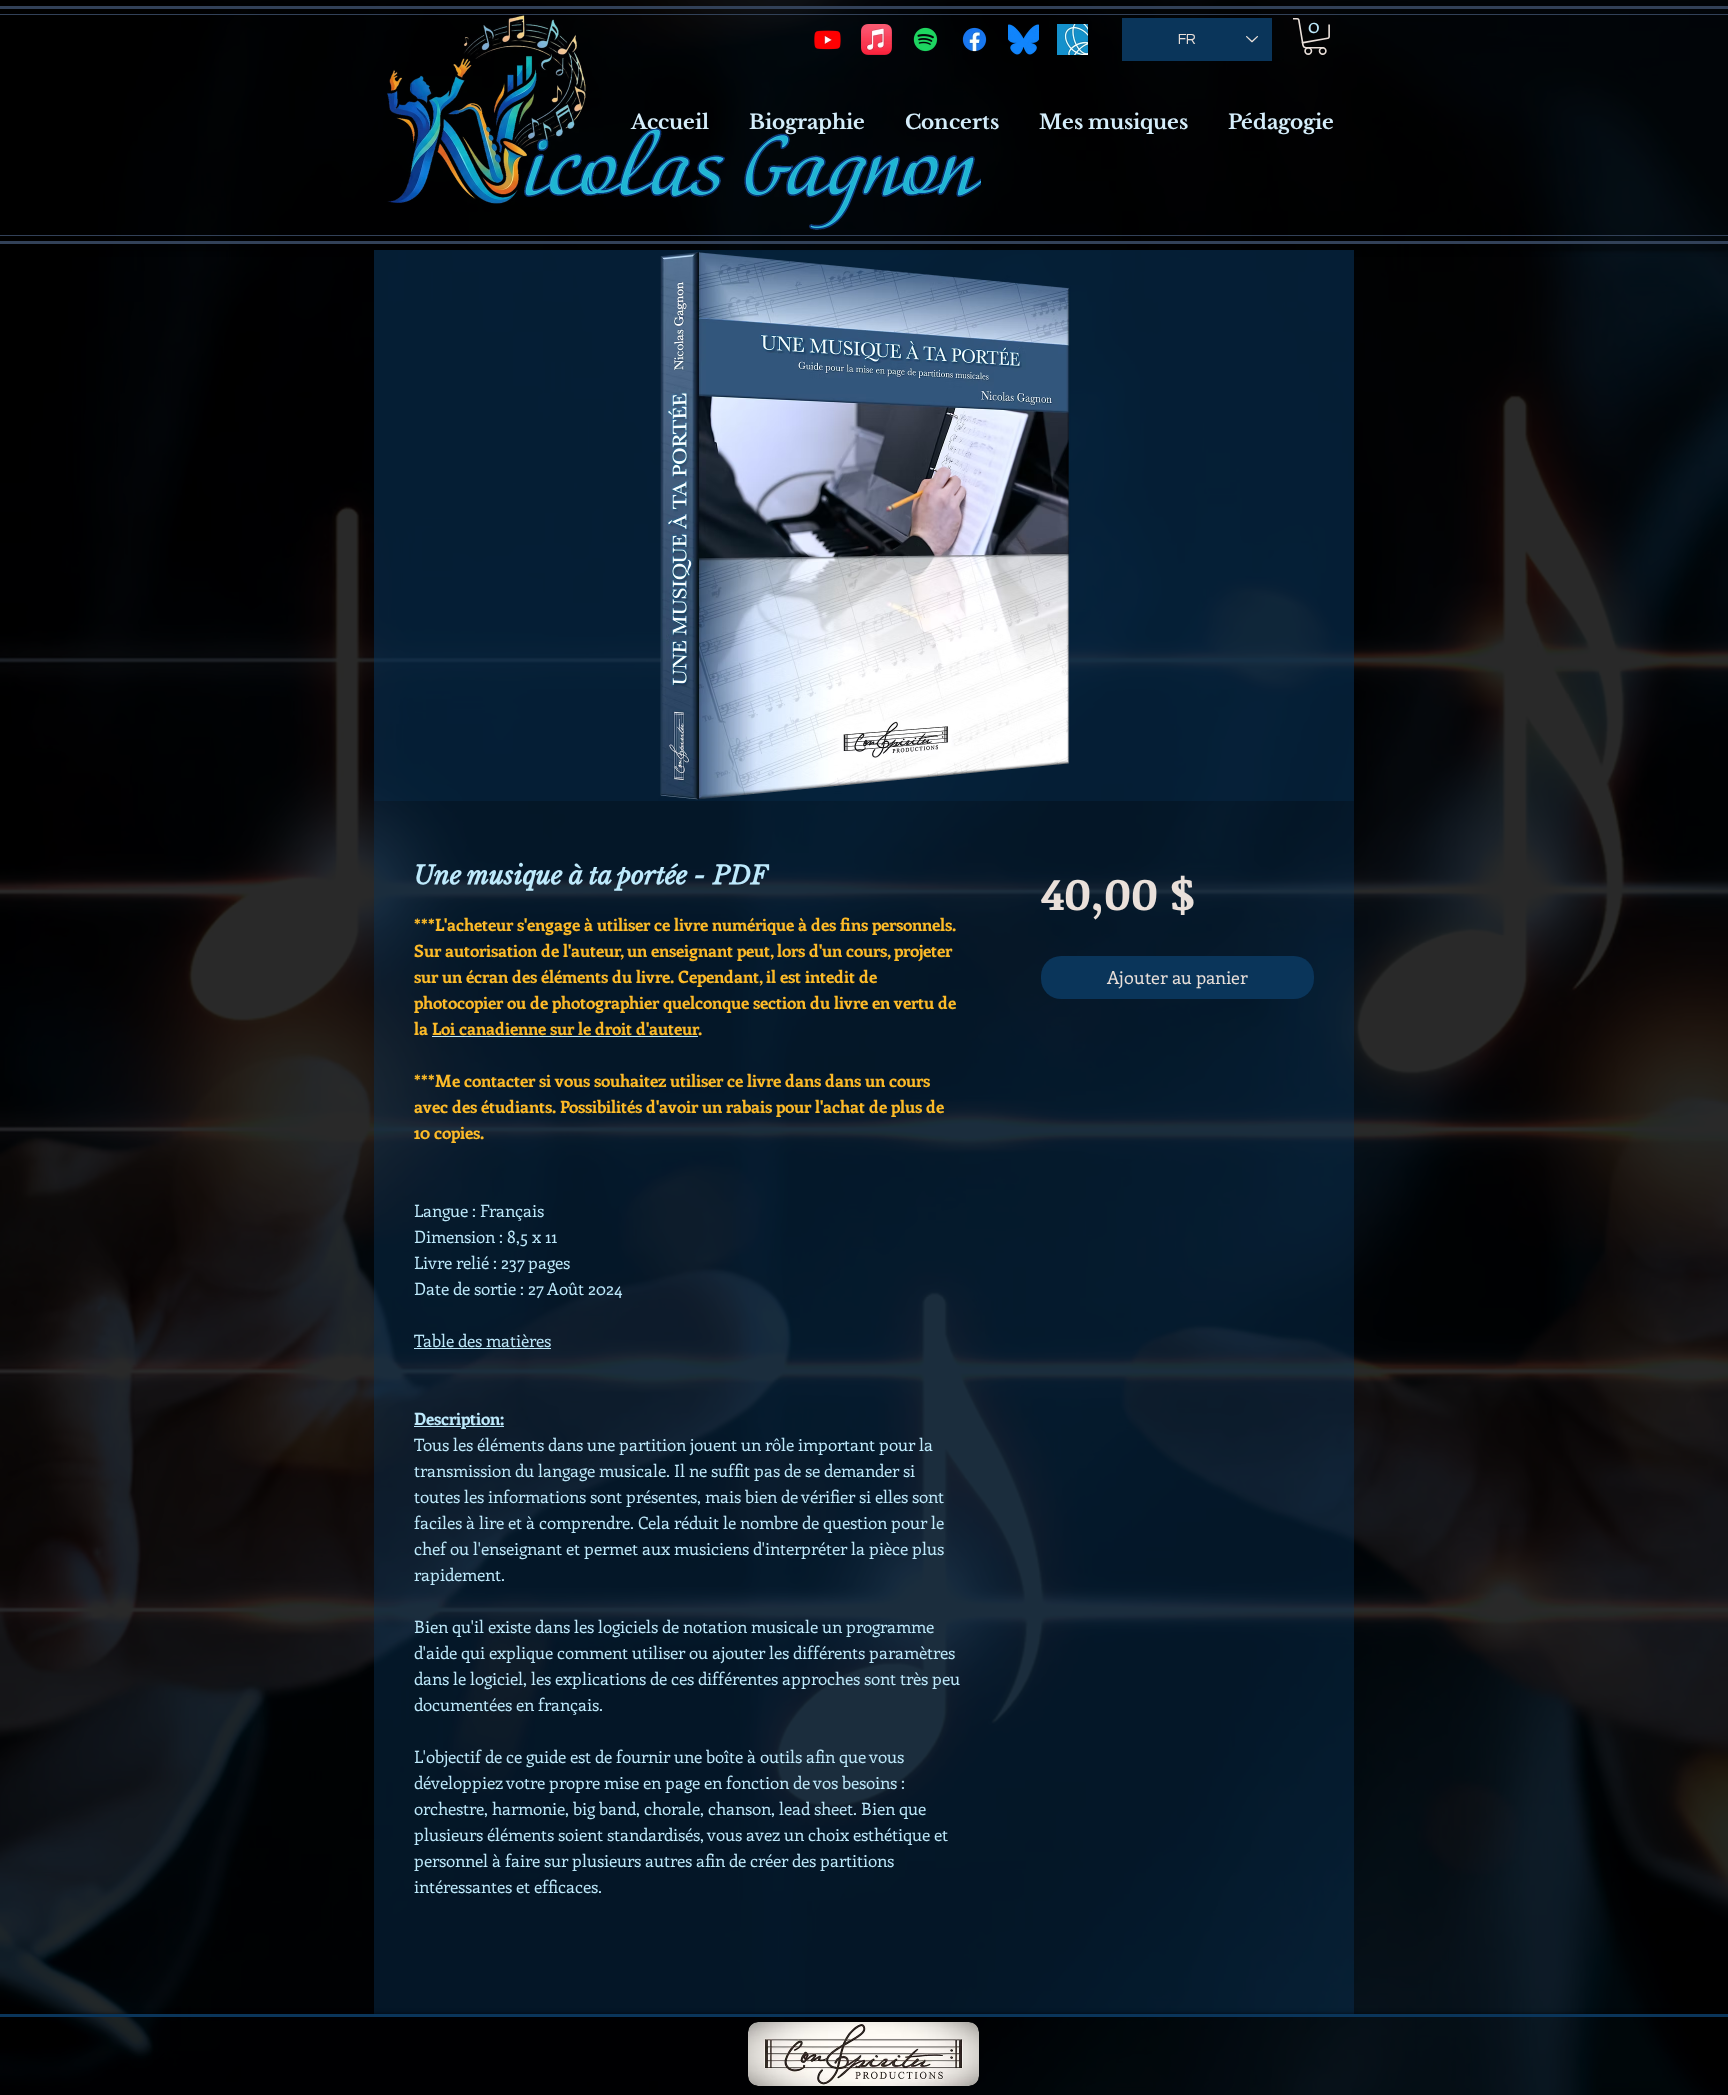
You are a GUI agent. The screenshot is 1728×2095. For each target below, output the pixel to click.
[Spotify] (925, 39)
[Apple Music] (876, 39)
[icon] (1072, 39)
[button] (1315, 36)
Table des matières (482, 1340)
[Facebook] (974, 39)
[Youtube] (827, 39)
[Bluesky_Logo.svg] (1023, 39)
